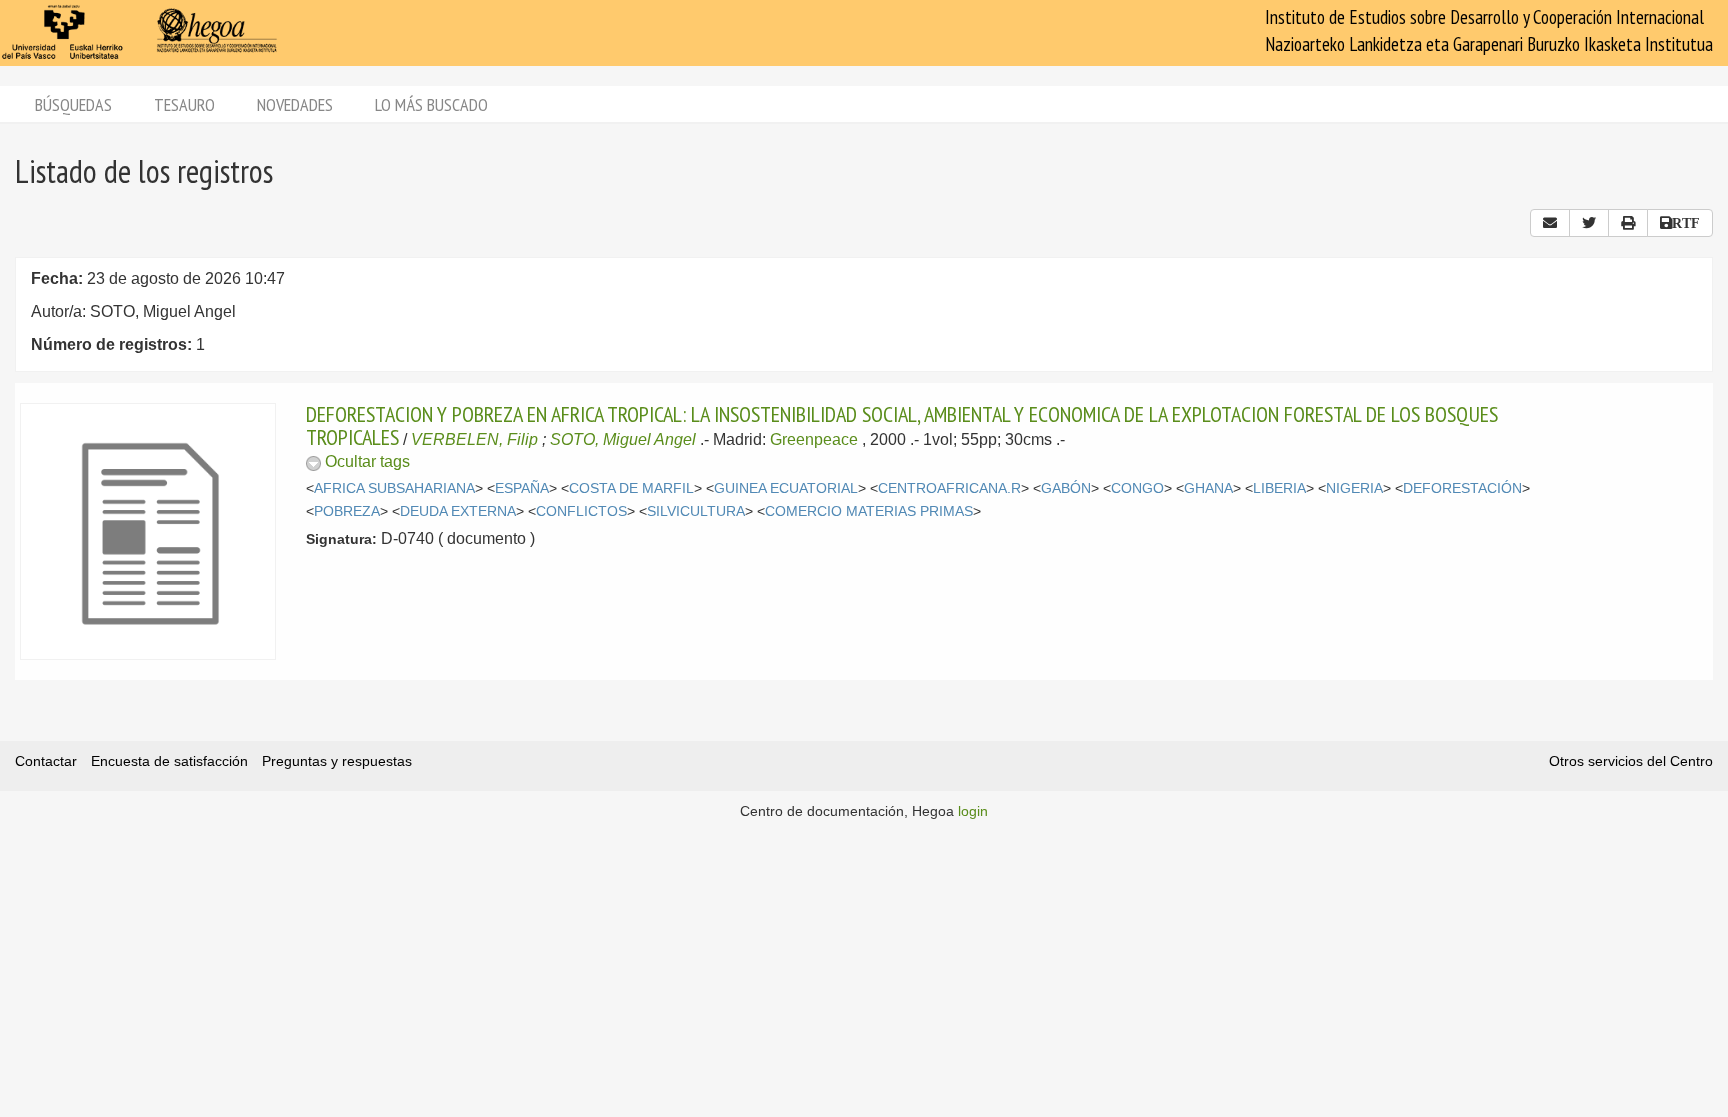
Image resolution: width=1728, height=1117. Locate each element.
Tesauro (184, 104)
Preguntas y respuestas (337, 761)
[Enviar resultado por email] (1550, 223)
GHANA (1208, 488)
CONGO (1137, 488)
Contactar (46, 761)
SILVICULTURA (696, 511)
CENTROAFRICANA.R (949, 488)
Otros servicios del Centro (1631, 761)
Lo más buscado (431, 104)
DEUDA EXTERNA (458, 511)
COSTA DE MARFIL (631, 488)
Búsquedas (73, 104)
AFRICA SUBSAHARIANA (394, 488)
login (973, 811)
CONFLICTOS (581, 511)
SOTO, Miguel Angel (623, 439)
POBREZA (347, 511)
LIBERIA (1279, 488)
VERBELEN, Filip (474, 439)
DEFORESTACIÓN (1462, 488)
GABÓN (1066, 488)
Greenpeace (814, 439)
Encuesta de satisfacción (169, 761)
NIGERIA (1354, 488)
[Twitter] (1589, 223)
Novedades (295, 104)
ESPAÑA (522, 488)
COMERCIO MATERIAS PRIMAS (869, 511)
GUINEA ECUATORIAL (786, 488)
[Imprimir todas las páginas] (1628, 223)
